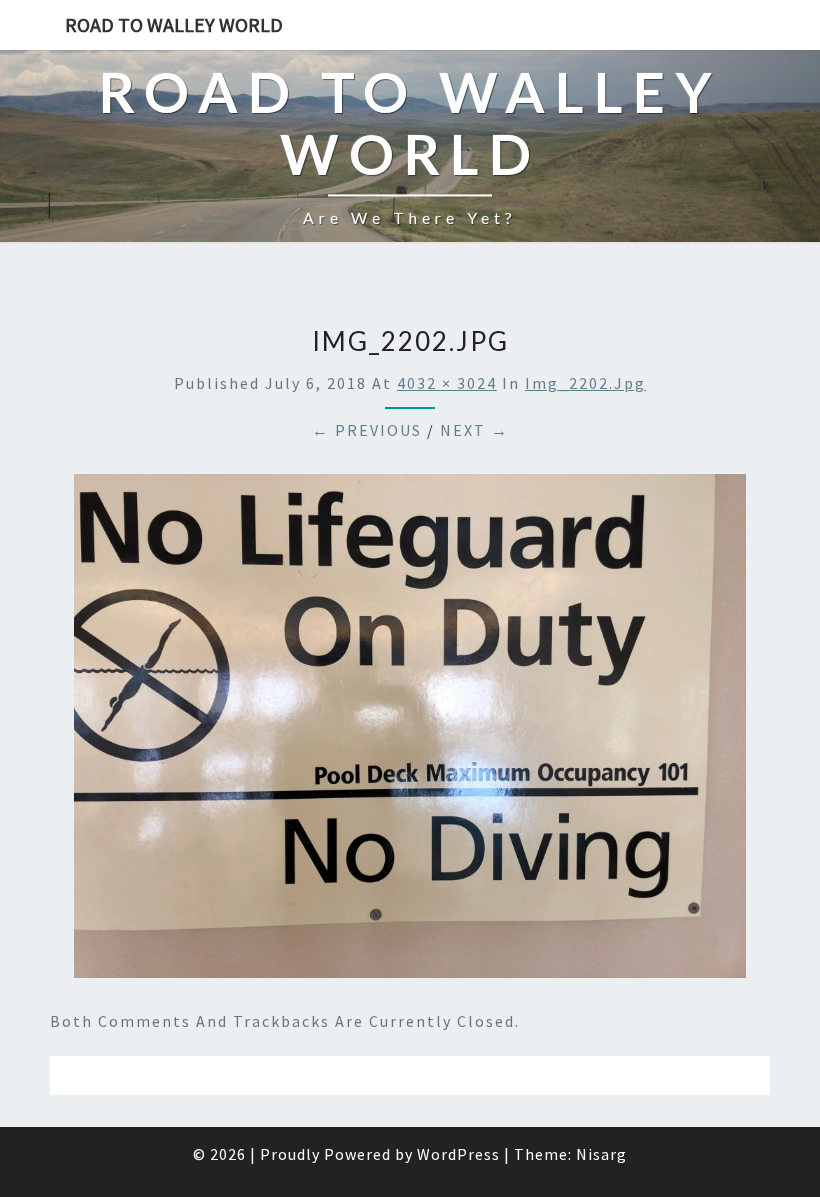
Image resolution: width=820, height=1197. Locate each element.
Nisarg (601, 1154)
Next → (474, 430)
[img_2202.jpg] (410, 732)
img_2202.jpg (585, 383)
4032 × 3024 (447, 383)
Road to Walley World (174, 24)
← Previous (367, 430)
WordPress (458, 1154)
